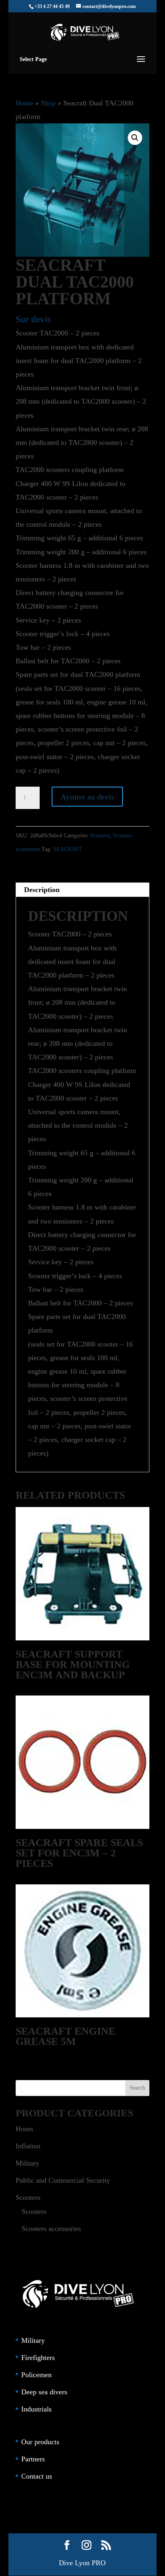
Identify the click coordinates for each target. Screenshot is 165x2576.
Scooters (100, 836)
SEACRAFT (68, 849)
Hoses (24, 2129)
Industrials (36, 2409)
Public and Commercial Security (63, 2180)
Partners (33, 2459)
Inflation (28, 2146)
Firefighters (38, 2358)
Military (27, 2163)
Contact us (37, 2476)
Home (24, 103)
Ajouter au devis (87, 797)
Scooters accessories (51, 2229)
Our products (40, 2442)
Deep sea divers (44, 2392)
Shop (48, 103)
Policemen (36, 2375)
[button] (135, 138)
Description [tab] (42, 890)
